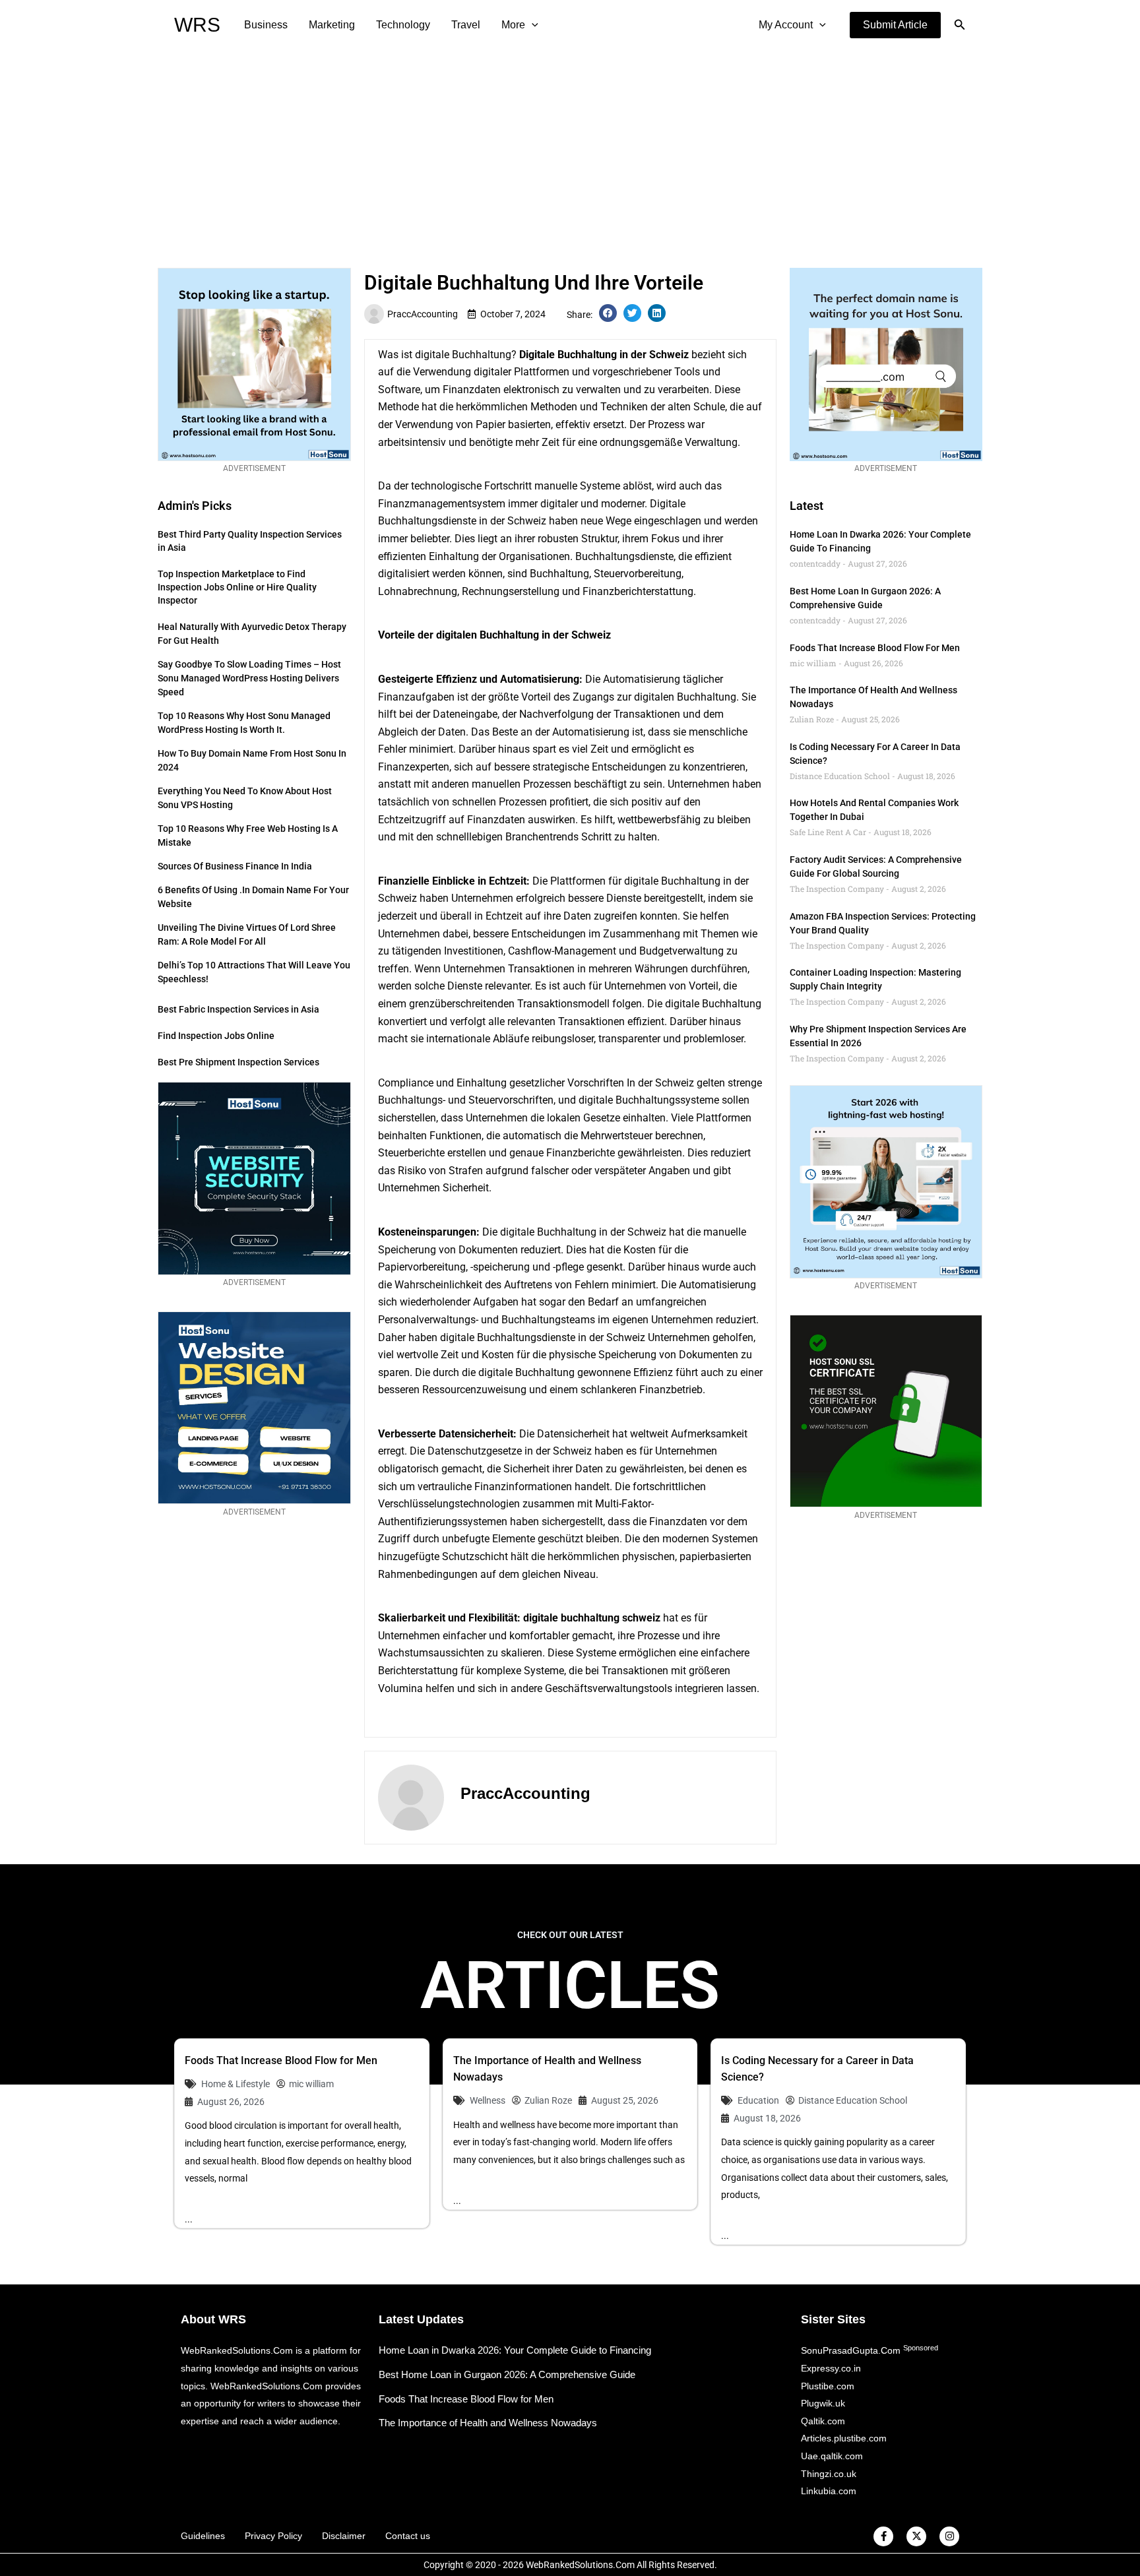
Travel (466, 25)
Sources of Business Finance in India (235, 866)
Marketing (332, 25)
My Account (786, 25)
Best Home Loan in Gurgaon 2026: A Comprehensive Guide (507, 2374)
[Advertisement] (570, 149)
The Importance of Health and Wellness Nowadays (488, 2423)
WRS (197, 25)
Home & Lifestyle (236, 2084)
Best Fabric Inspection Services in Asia (238, 1009)
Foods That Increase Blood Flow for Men (875, 648)
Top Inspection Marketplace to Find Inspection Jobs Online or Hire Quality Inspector (237, 587)
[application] (532, 25)
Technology (403, 25)
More (513, 25)
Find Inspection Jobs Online (216, 1036)
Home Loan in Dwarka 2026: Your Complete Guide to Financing (515, 2350)
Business (266, 25)
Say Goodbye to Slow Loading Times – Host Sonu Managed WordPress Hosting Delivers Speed (249, 678)
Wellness (488, 2100)
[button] (895, 25)
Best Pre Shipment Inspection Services (238, 1062)
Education (758, 2100)
